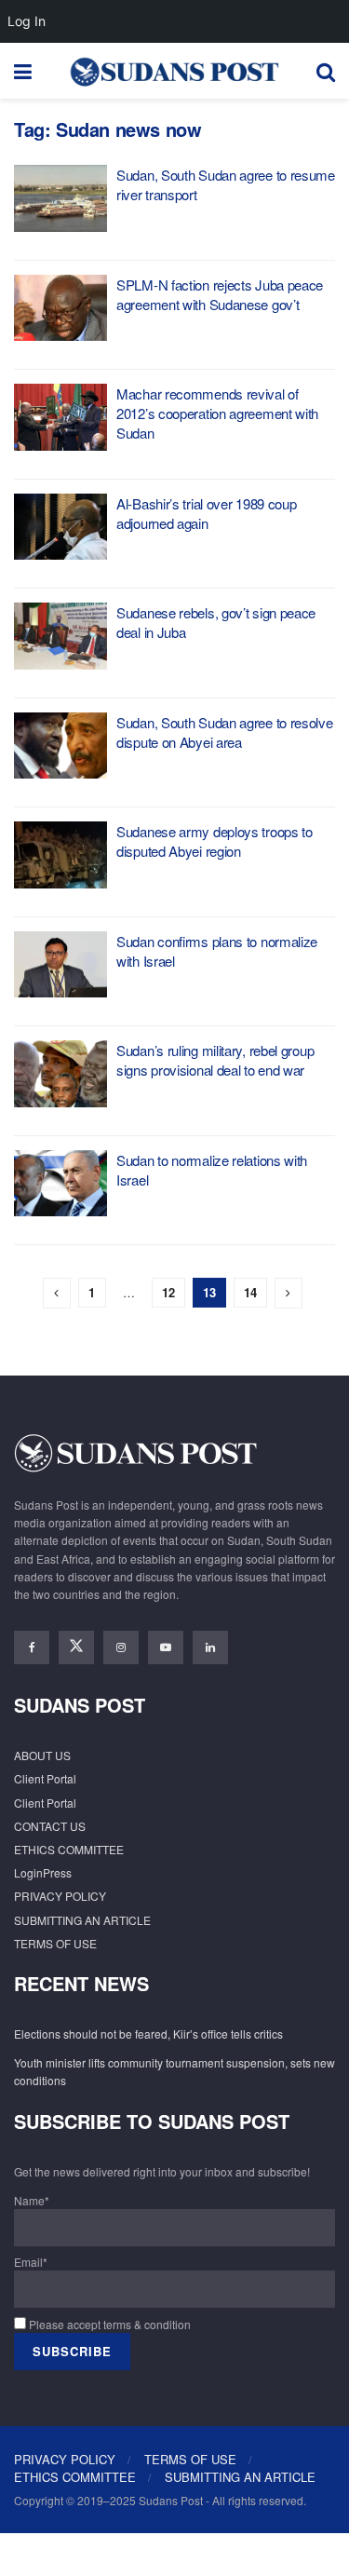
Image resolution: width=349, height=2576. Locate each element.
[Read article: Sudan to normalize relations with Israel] (60, 1184)
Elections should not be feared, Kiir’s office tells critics (148, 2034)
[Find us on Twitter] (76, 1647)
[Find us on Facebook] (32, 1647)
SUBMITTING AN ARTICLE (82, 1920)
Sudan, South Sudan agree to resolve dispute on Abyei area (225, 732)
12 (168, 1292)
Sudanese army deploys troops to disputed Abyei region (215, 841)
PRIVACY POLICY (60, 1896)
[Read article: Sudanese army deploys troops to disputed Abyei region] (60, 855)
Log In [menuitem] (27, 21)
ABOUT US (42, 1755)
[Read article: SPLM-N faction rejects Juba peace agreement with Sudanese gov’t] (60, 308)
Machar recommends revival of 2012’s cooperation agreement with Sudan (217, 413)
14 (250, 1292)
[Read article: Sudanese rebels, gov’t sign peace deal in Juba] (60, 636)
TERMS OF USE (55, 1943)
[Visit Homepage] (174, 71)
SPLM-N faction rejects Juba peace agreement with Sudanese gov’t (220, 294)
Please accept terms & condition (108, 2324)
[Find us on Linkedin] (210, 1647)
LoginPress (43, 1872)
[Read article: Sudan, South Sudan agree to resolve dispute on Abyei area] (60, 746)
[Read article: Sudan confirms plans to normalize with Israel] (60, 965)
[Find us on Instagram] (121, 1647)
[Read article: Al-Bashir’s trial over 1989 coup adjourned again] (60, 527)
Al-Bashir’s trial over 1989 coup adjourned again (206, 513)
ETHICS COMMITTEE (69, 1849)
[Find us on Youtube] (166, 1647)
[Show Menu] (23, 71)
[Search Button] (326, 71)
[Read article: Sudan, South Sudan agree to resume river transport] (60, 198)
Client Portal (45, 1778)
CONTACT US (50, 1826)
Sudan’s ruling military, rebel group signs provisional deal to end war (215, 1060)
